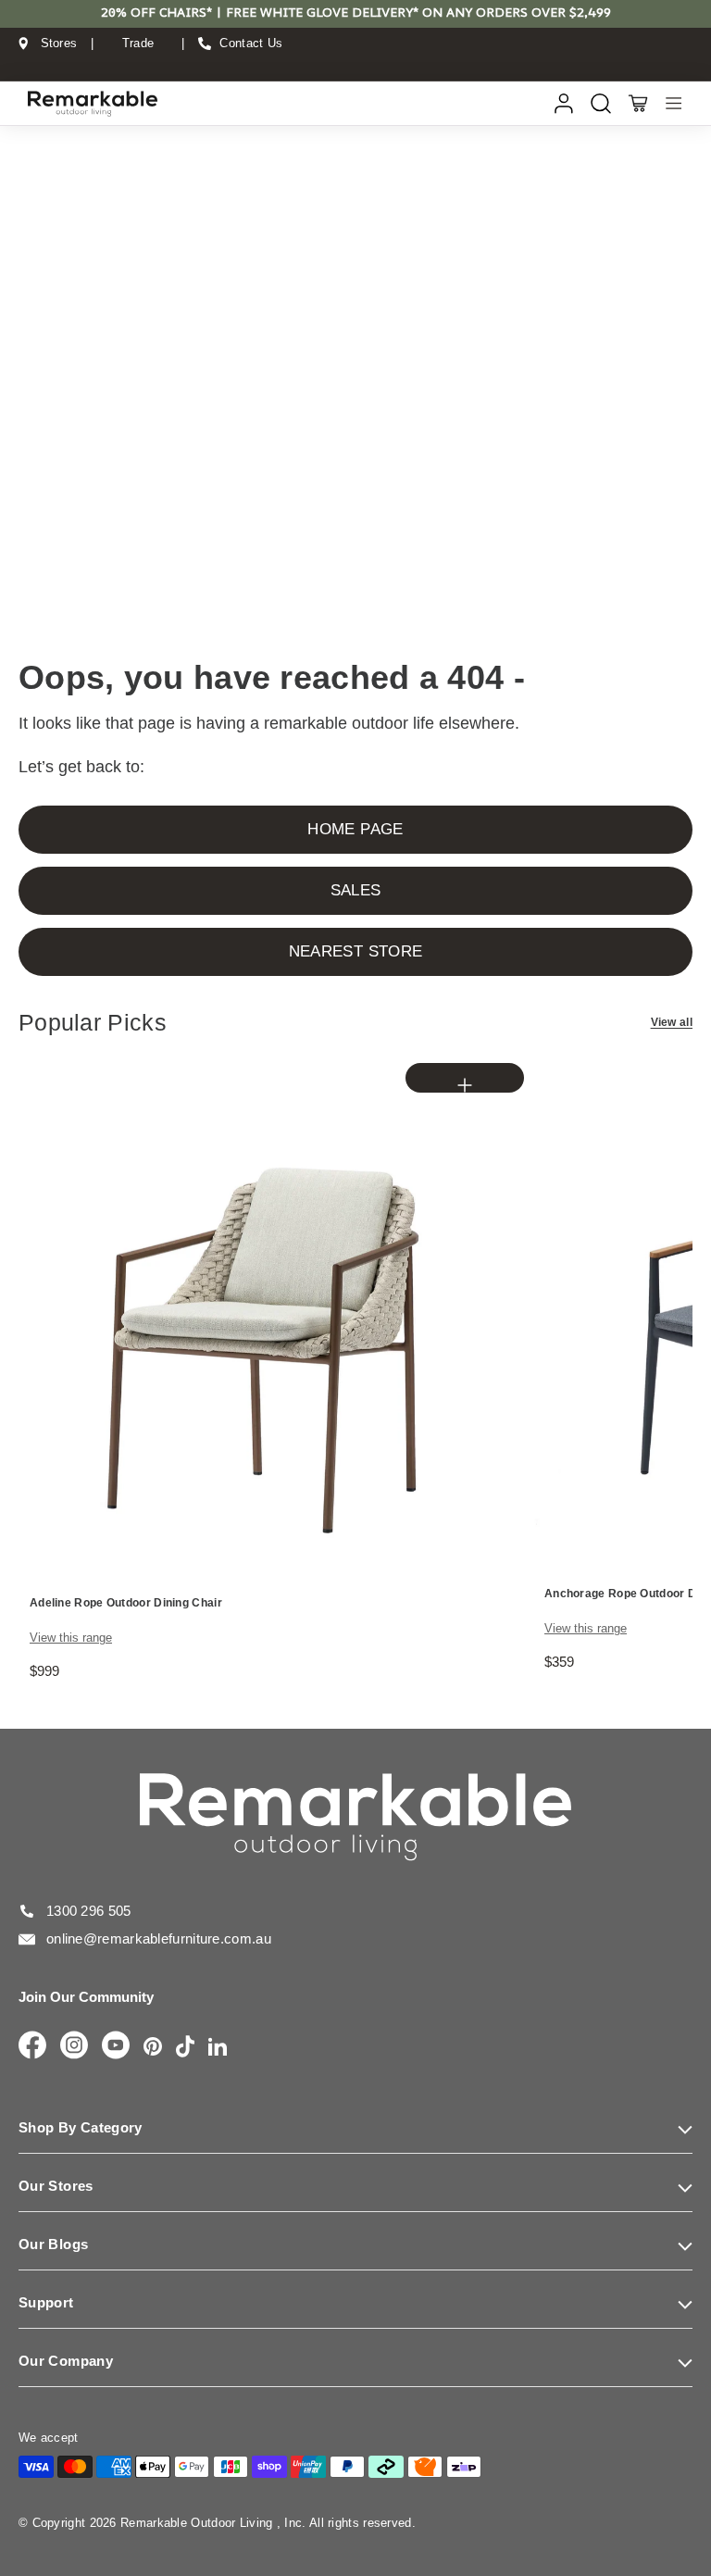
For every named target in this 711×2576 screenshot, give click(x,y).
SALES (356, 890)
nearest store (355, 951)
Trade (138, 44)
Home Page (355, 829)
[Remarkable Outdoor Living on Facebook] (32, 2046)
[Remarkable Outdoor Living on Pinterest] (153, 2048)
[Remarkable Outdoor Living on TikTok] (185, 2048)
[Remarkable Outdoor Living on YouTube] (116, 2046)
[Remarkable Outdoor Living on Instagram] (74, 2046)
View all (672, 1022)
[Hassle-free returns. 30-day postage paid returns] (355, 61)
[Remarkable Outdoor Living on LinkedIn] (218, 2048)
